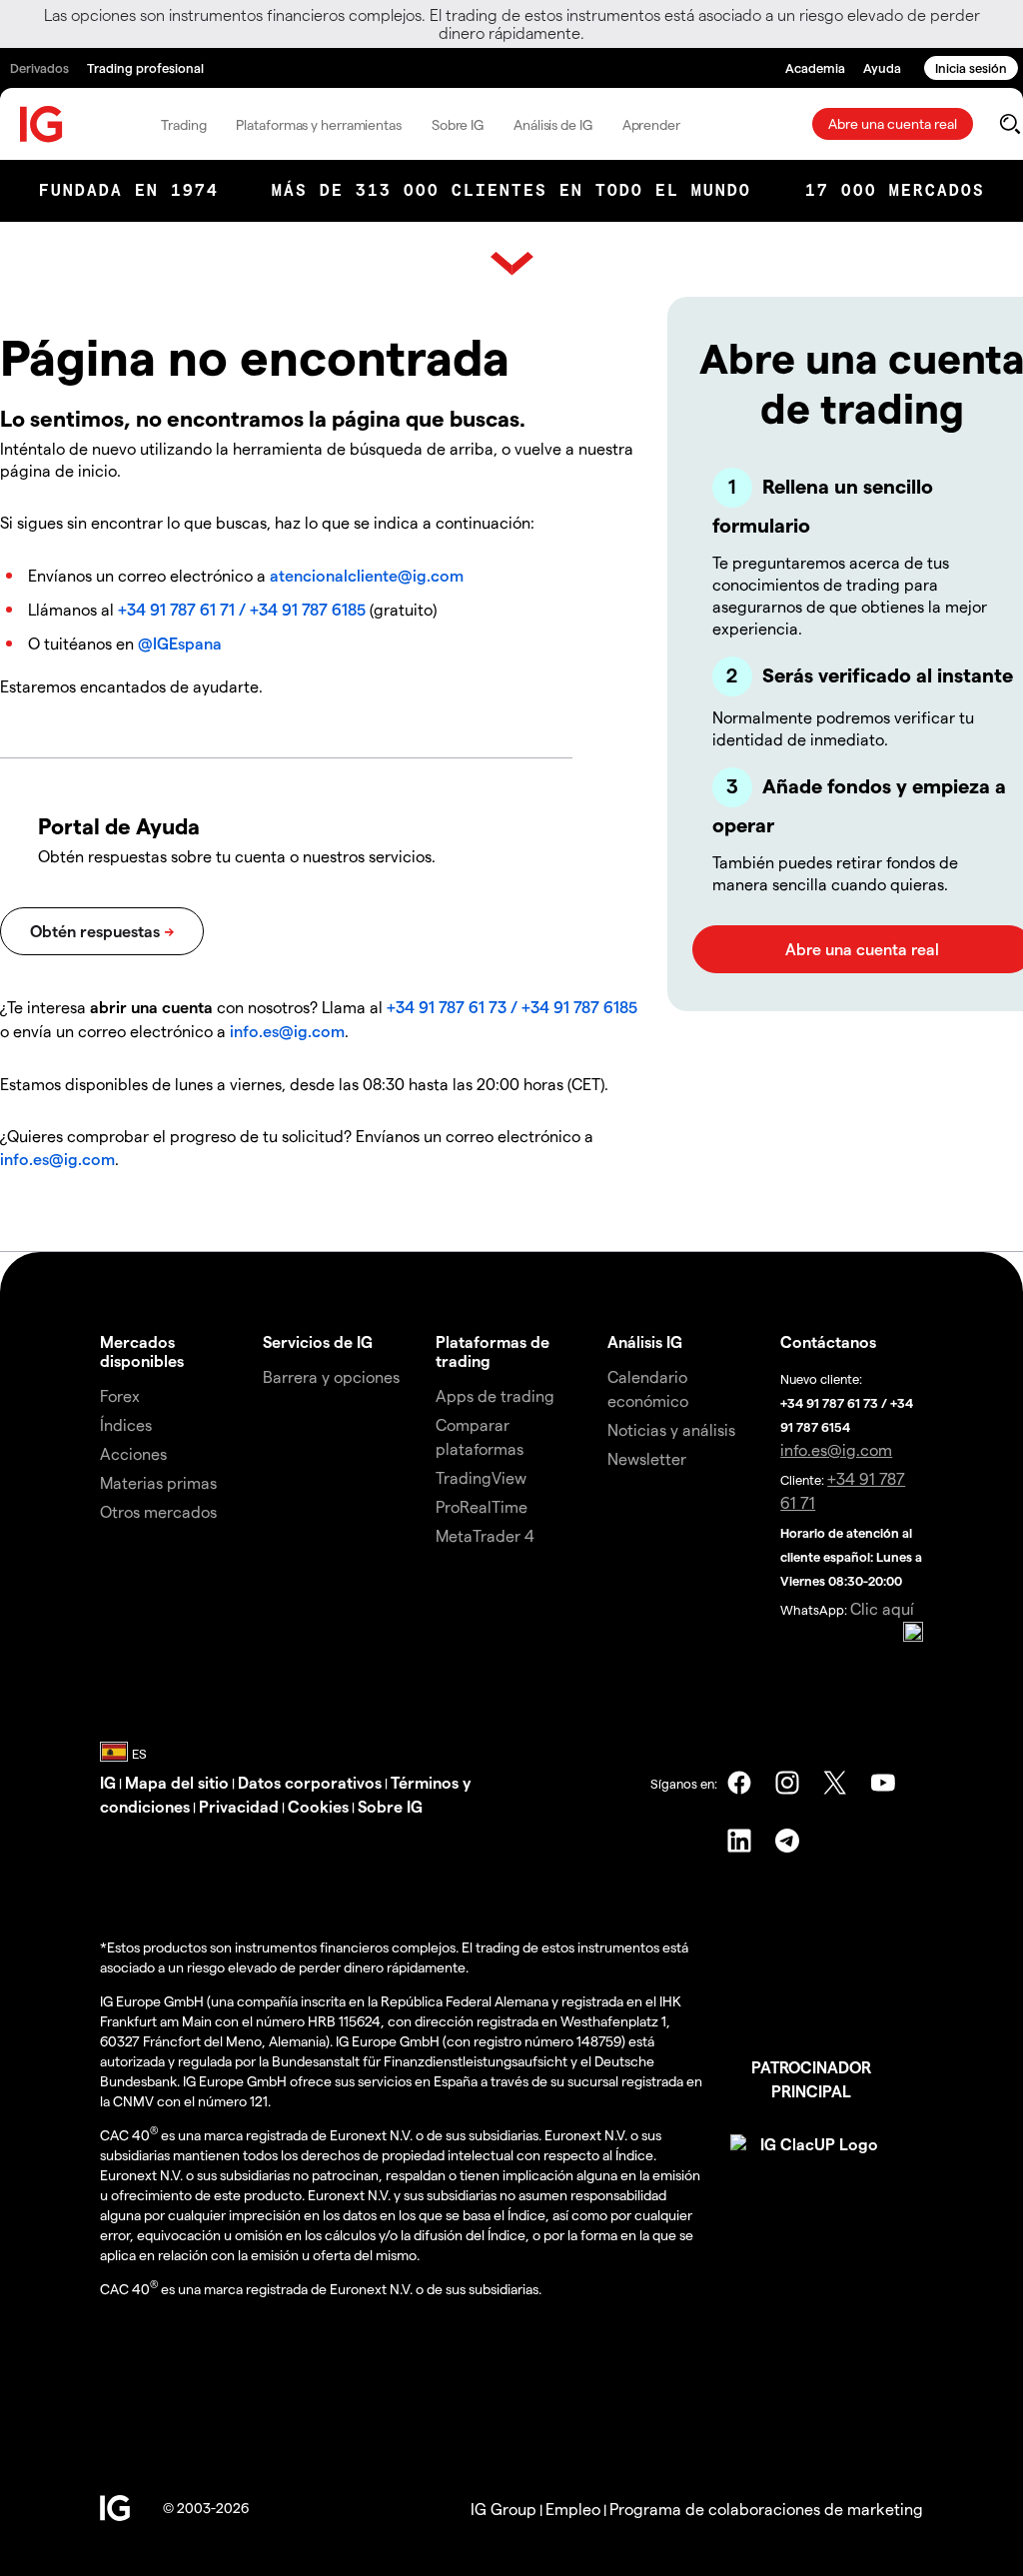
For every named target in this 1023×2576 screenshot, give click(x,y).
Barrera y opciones (331, 1376)
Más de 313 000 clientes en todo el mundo (511, 190)
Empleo (573, 2509)
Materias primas (158, 1482)
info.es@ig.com (287, 1031)
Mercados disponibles (142, 1351)
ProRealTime (482, 1506)
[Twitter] (835, 1783)
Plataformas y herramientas (318, 124)
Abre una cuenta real (893, 123)
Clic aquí (882, 1608)
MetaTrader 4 (485, 1535)
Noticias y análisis (671, 1429)
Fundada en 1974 (129, 190)
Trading (183, 124)
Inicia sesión (971, 67)
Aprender (651, 124)
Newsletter (647, 1458)
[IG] (42, 124)
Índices (126, 1424)
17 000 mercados (895, 190)
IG (108, 1782)
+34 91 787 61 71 (176, 609)
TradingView (481, 1477)
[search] (1010, 124)
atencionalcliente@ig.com (367, 575)
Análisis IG (645, 1341)
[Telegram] (787, 1841)
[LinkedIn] (739, 1841)
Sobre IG (458, 124)
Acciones (133, 1453)
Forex (120, 1395)
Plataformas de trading (493, 1351)
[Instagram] (787, 1783)
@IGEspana (180, 643)
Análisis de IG (553, 124)
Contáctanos (828, 1341)
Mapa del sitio (177, 1782)
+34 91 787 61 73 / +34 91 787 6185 (512, 1007)
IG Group (504, 2509)
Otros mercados (158, 1511)
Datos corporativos (310, 1782)
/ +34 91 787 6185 (300, 609)
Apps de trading (495, 1395)
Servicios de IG (318, 1341)
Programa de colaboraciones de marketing (766, 2509)
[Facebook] (739, 1783)
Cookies (318, 1806)
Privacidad (239, 1806)
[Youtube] (883, 1783)
